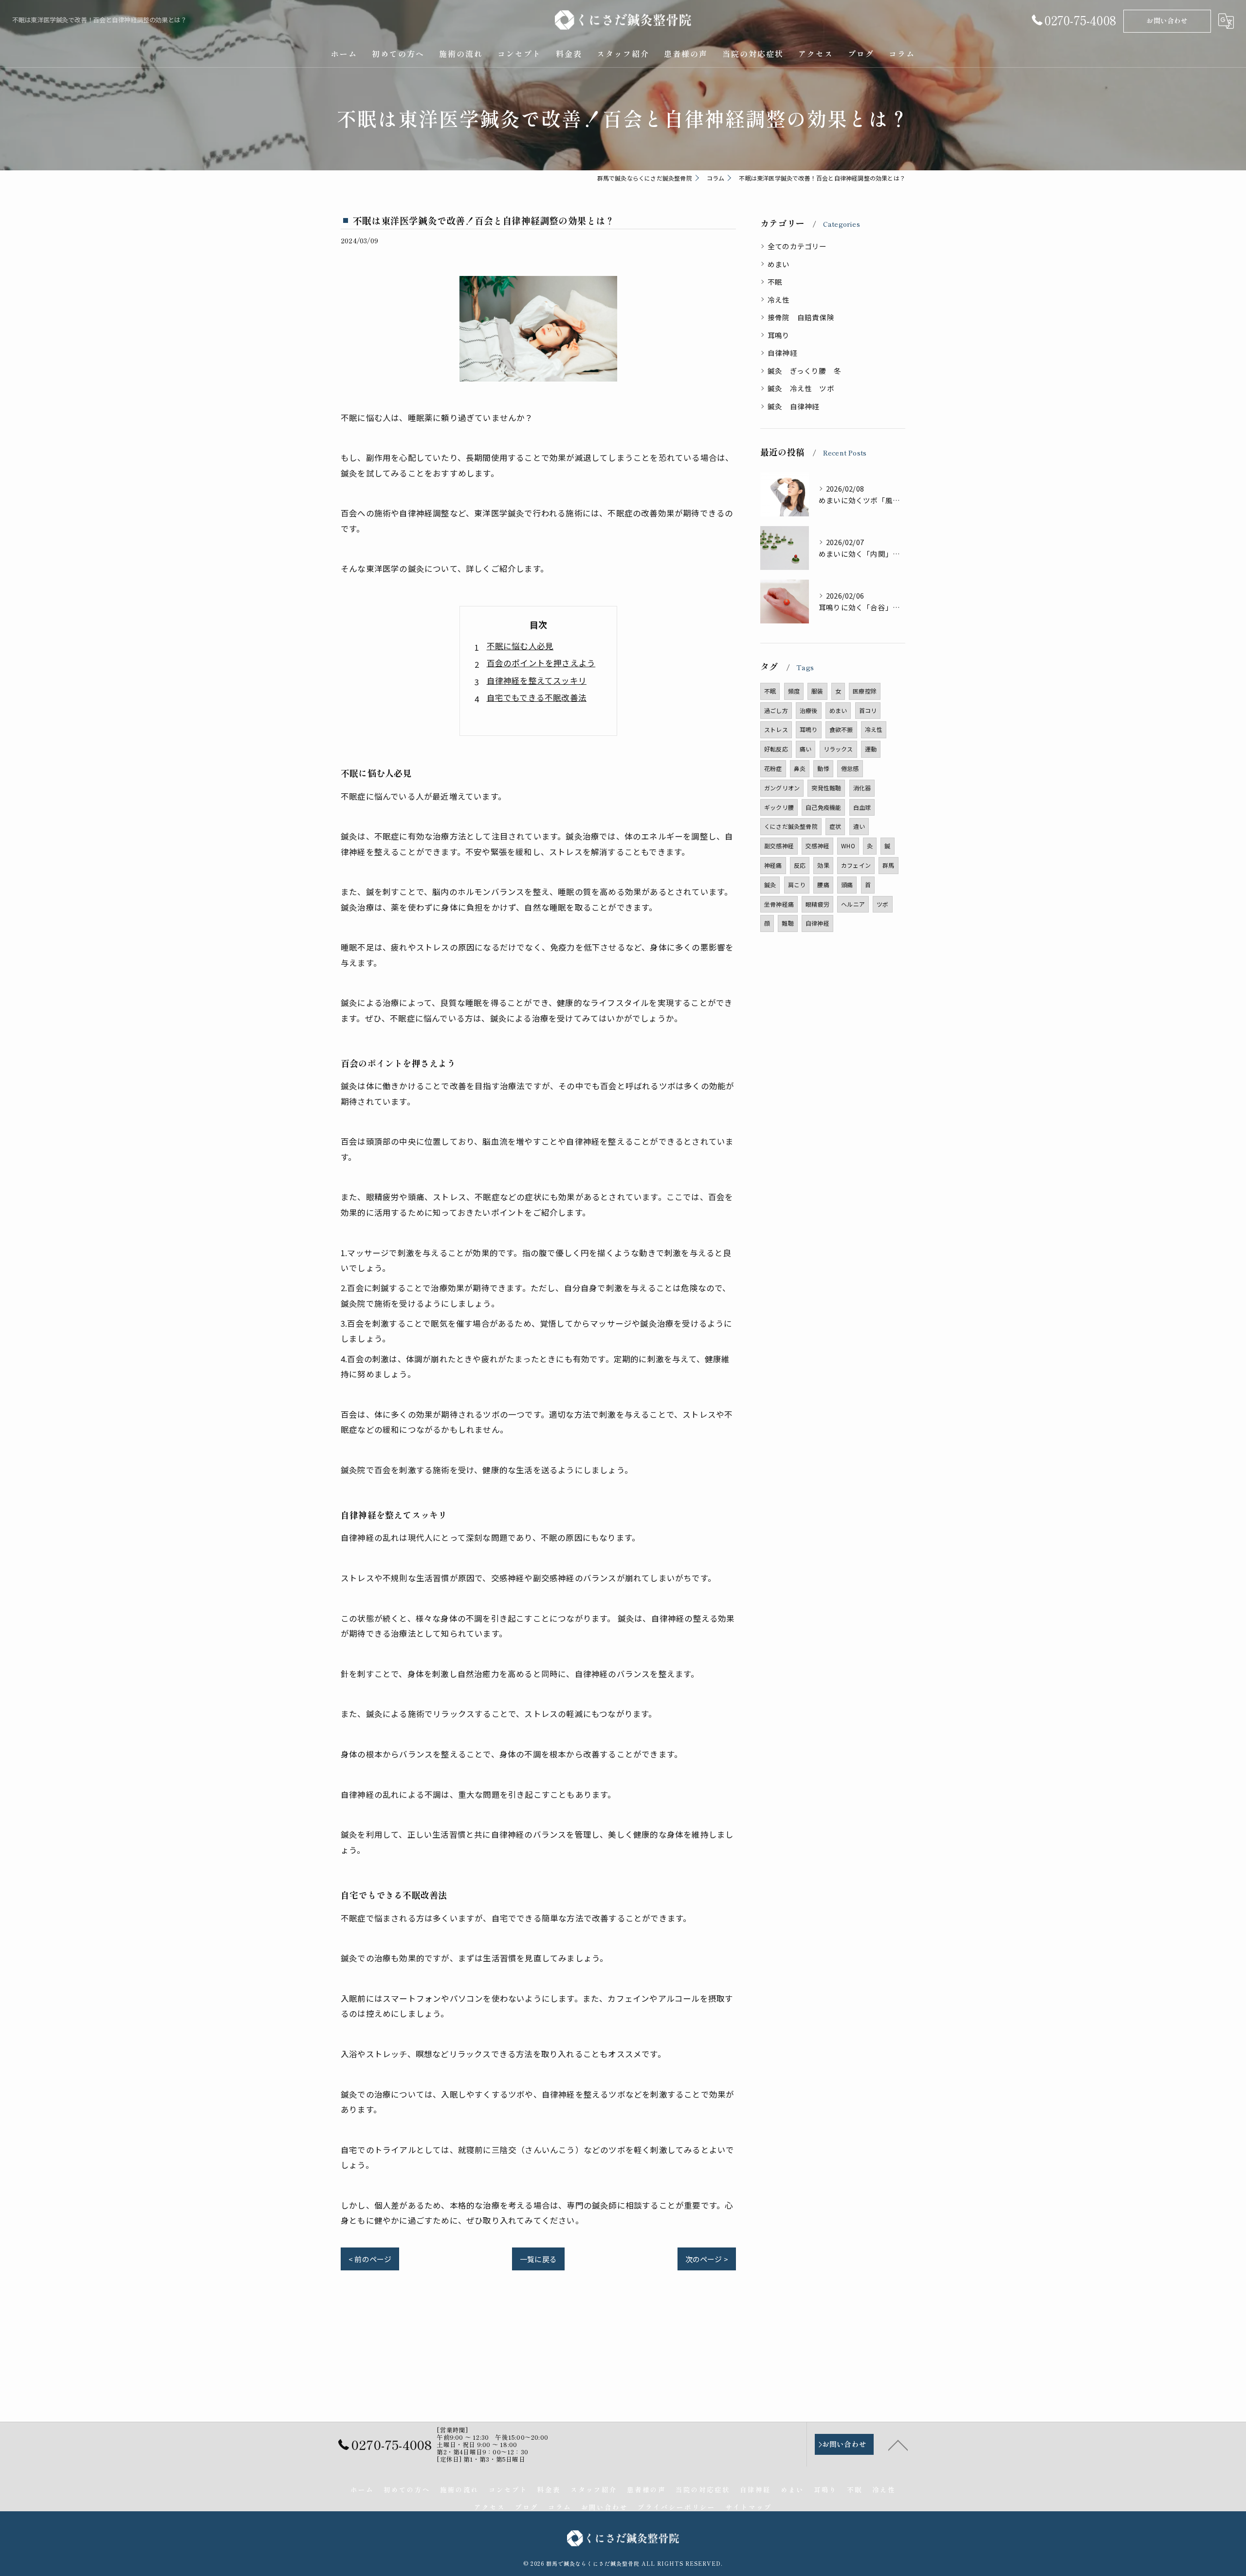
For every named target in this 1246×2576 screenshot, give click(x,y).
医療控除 (865, 691)
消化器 (862, 788)
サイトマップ (749, 2507)
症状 (835, 826)
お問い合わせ (1167, 20)
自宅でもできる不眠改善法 (537, 697)
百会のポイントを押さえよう (541, 663)
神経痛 (773, 865)
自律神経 (782, 353)
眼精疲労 (817, 904)
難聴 (788, 923)
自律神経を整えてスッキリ (537, 680)
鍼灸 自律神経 (793, 406)
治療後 (809, 710)
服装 (817, 691)
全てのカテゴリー (797, 246)
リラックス (838, 749)
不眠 (775, 282)
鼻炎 (800, 768)
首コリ (868, 710)
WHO (848, 846)
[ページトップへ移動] (898, 2445)
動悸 (823, 768)
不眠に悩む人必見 (520, 646)
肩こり (797, 885)
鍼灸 (770, 885)
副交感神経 (779, 846)
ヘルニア (853, 904)
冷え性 (779, 300)
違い (859, 826)
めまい (779, 264)
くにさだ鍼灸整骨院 (791, 826)
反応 (800, 865)
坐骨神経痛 (779, 904)
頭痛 (847, 885)
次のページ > (707, 2259)
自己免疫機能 (823, 807)
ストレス (776, 729)
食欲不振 (841, 729)
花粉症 (773, 768)
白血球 (862, 807)
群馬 (888, 865)
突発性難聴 (826, 788)
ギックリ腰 (779, 807)
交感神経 (817, 846)
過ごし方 (776, 710)
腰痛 (823, 885)
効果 (823, 865)
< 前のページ (370, 2259)
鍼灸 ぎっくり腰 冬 (804, 371)
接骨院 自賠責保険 (801, 317)
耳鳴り (779, 335)
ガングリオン (782, 788)
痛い (806, 749)
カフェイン (856, 865)
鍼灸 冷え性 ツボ (801, 388)
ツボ (882, 904)
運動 (871, 749)
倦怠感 (850, 768)
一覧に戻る (538, 2259)
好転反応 (776, 749)
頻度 (794, 691)
